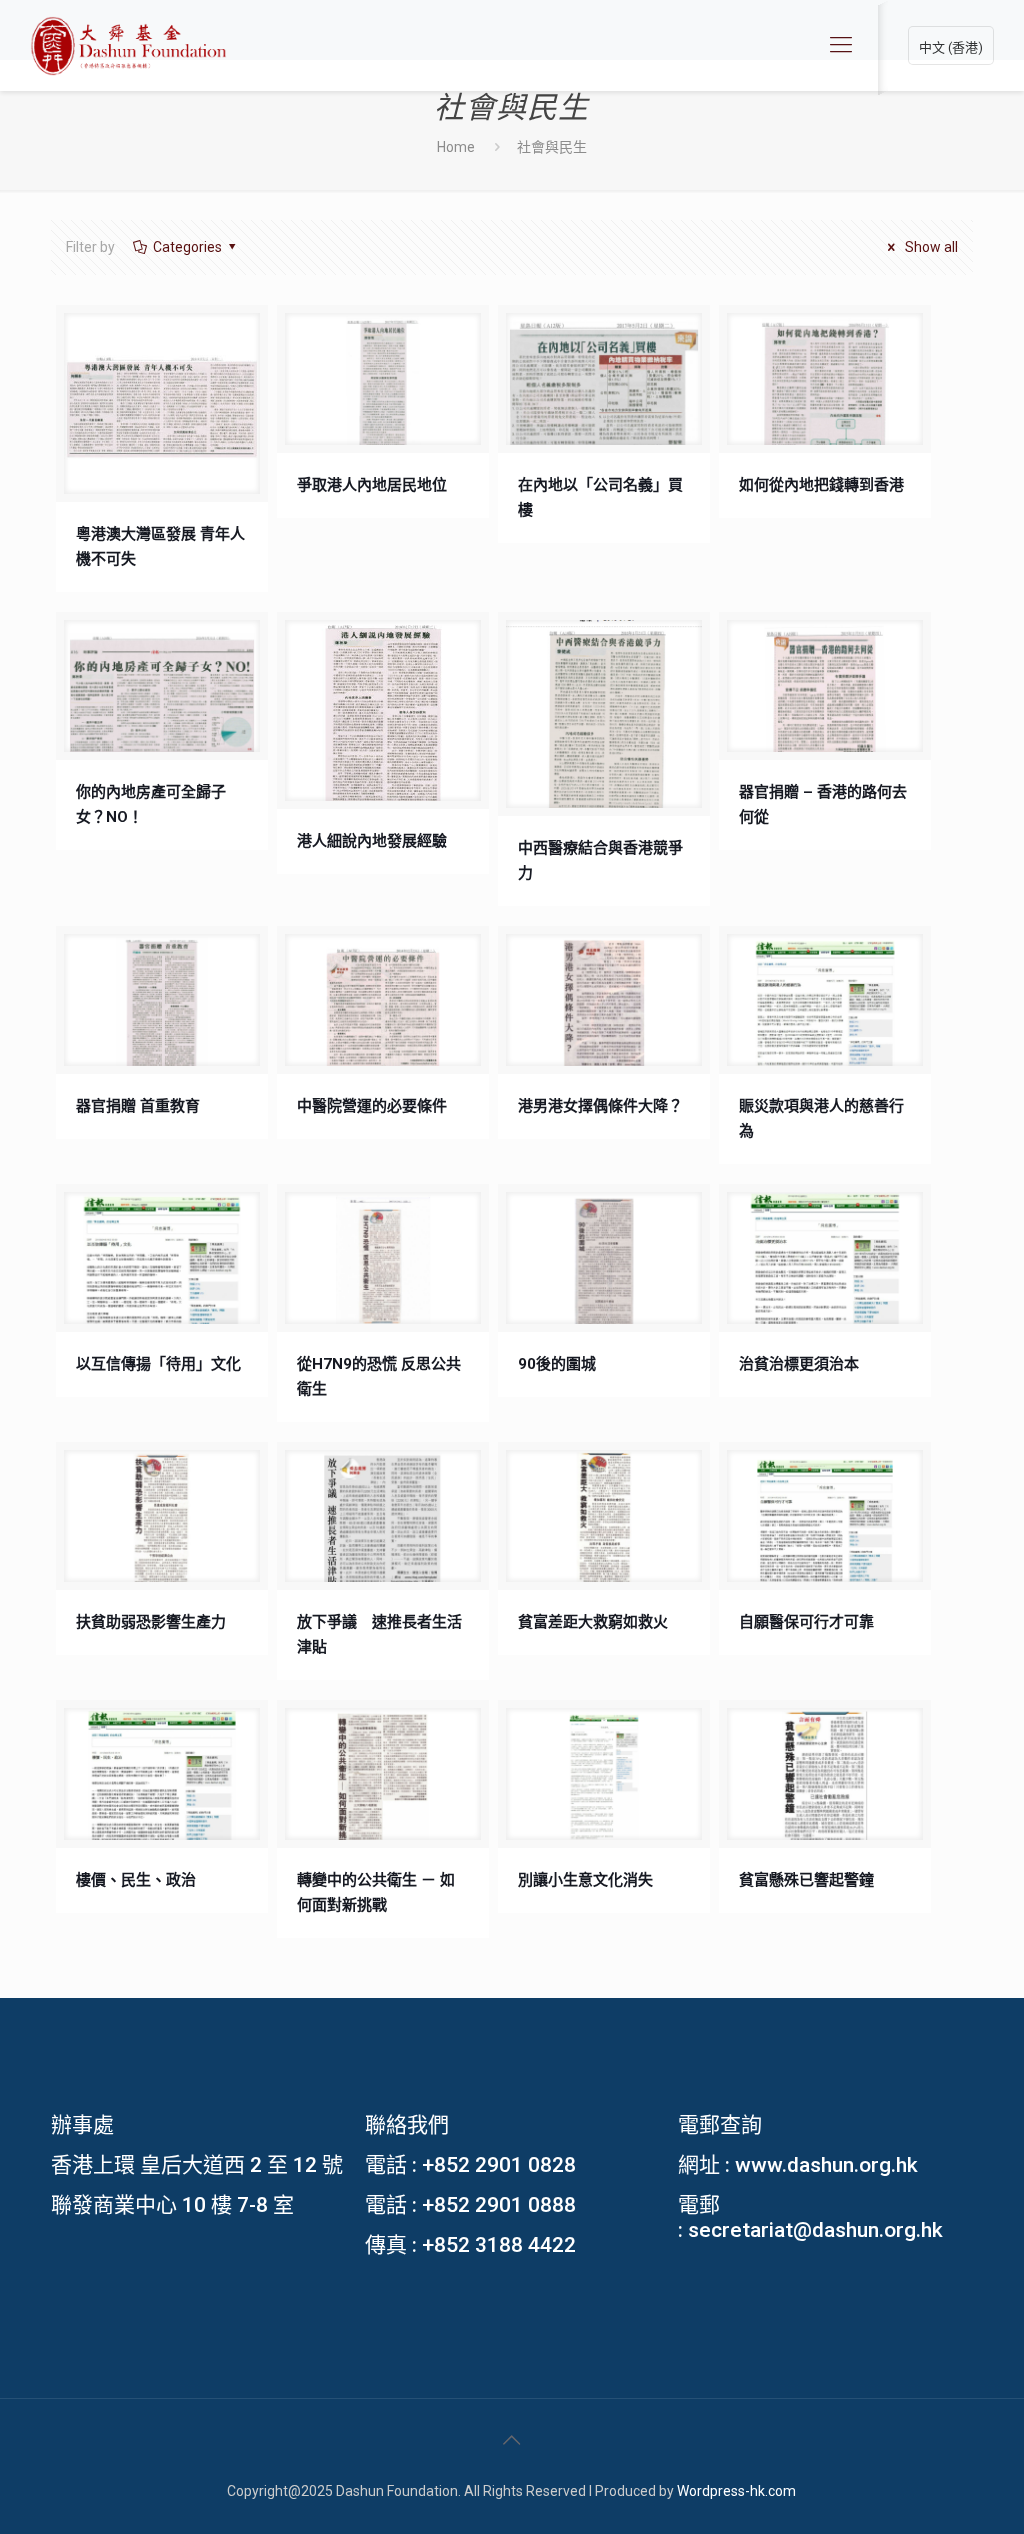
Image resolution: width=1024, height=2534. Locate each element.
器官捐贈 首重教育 (138, 1106)
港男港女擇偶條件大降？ (600, 1106)
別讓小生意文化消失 (585, 1880)
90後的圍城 (557, 1364)
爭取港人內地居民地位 (372, 485)
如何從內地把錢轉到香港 (821, 485)
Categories (187, 247)
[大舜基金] (128, 45)
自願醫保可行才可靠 (806, 1622)
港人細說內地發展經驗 (372, 841)
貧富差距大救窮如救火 (593, 1622)
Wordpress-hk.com (736, 2491)
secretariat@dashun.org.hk (815, 2230)
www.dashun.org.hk (826, 2165)
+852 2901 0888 (499, 2205)
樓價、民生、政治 (136, 1880)
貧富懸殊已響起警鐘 (806, 1880)
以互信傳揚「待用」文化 (158, 1364)
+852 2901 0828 (499, 2165)
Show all (930, 247)
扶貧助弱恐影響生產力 (151, 1622)
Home (456, 147)
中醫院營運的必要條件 (372, 1106)
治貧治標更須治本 (799, 1364)
